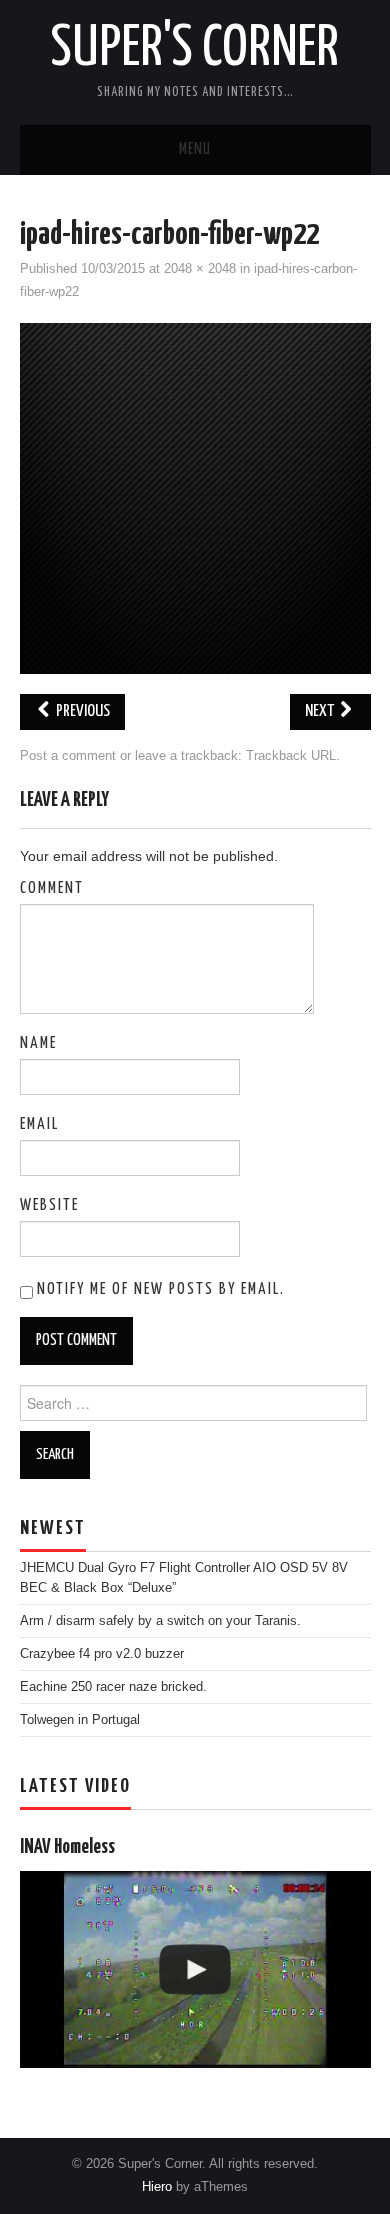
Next (321, 711)
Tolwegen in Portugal (80, 1720)
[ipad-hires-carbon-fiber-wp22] (195, 498)
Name (38, 1043)
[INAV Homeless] (195, 1969)
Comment (52, 888)
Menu (195, 149)
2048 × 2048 (200, 269)
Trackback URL (291, 756)
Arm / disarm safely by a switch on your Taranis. (160, 1621)
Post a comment (68, 756)
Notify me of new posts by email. (161, 1289)
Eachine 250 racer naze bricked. (113, 1687)
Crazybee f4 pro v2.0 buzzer (102, 1654)
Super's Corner (195, 49)
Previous (81, 711)
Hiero (157, 2187)
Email (39, 1124)
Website (49, 1205)
